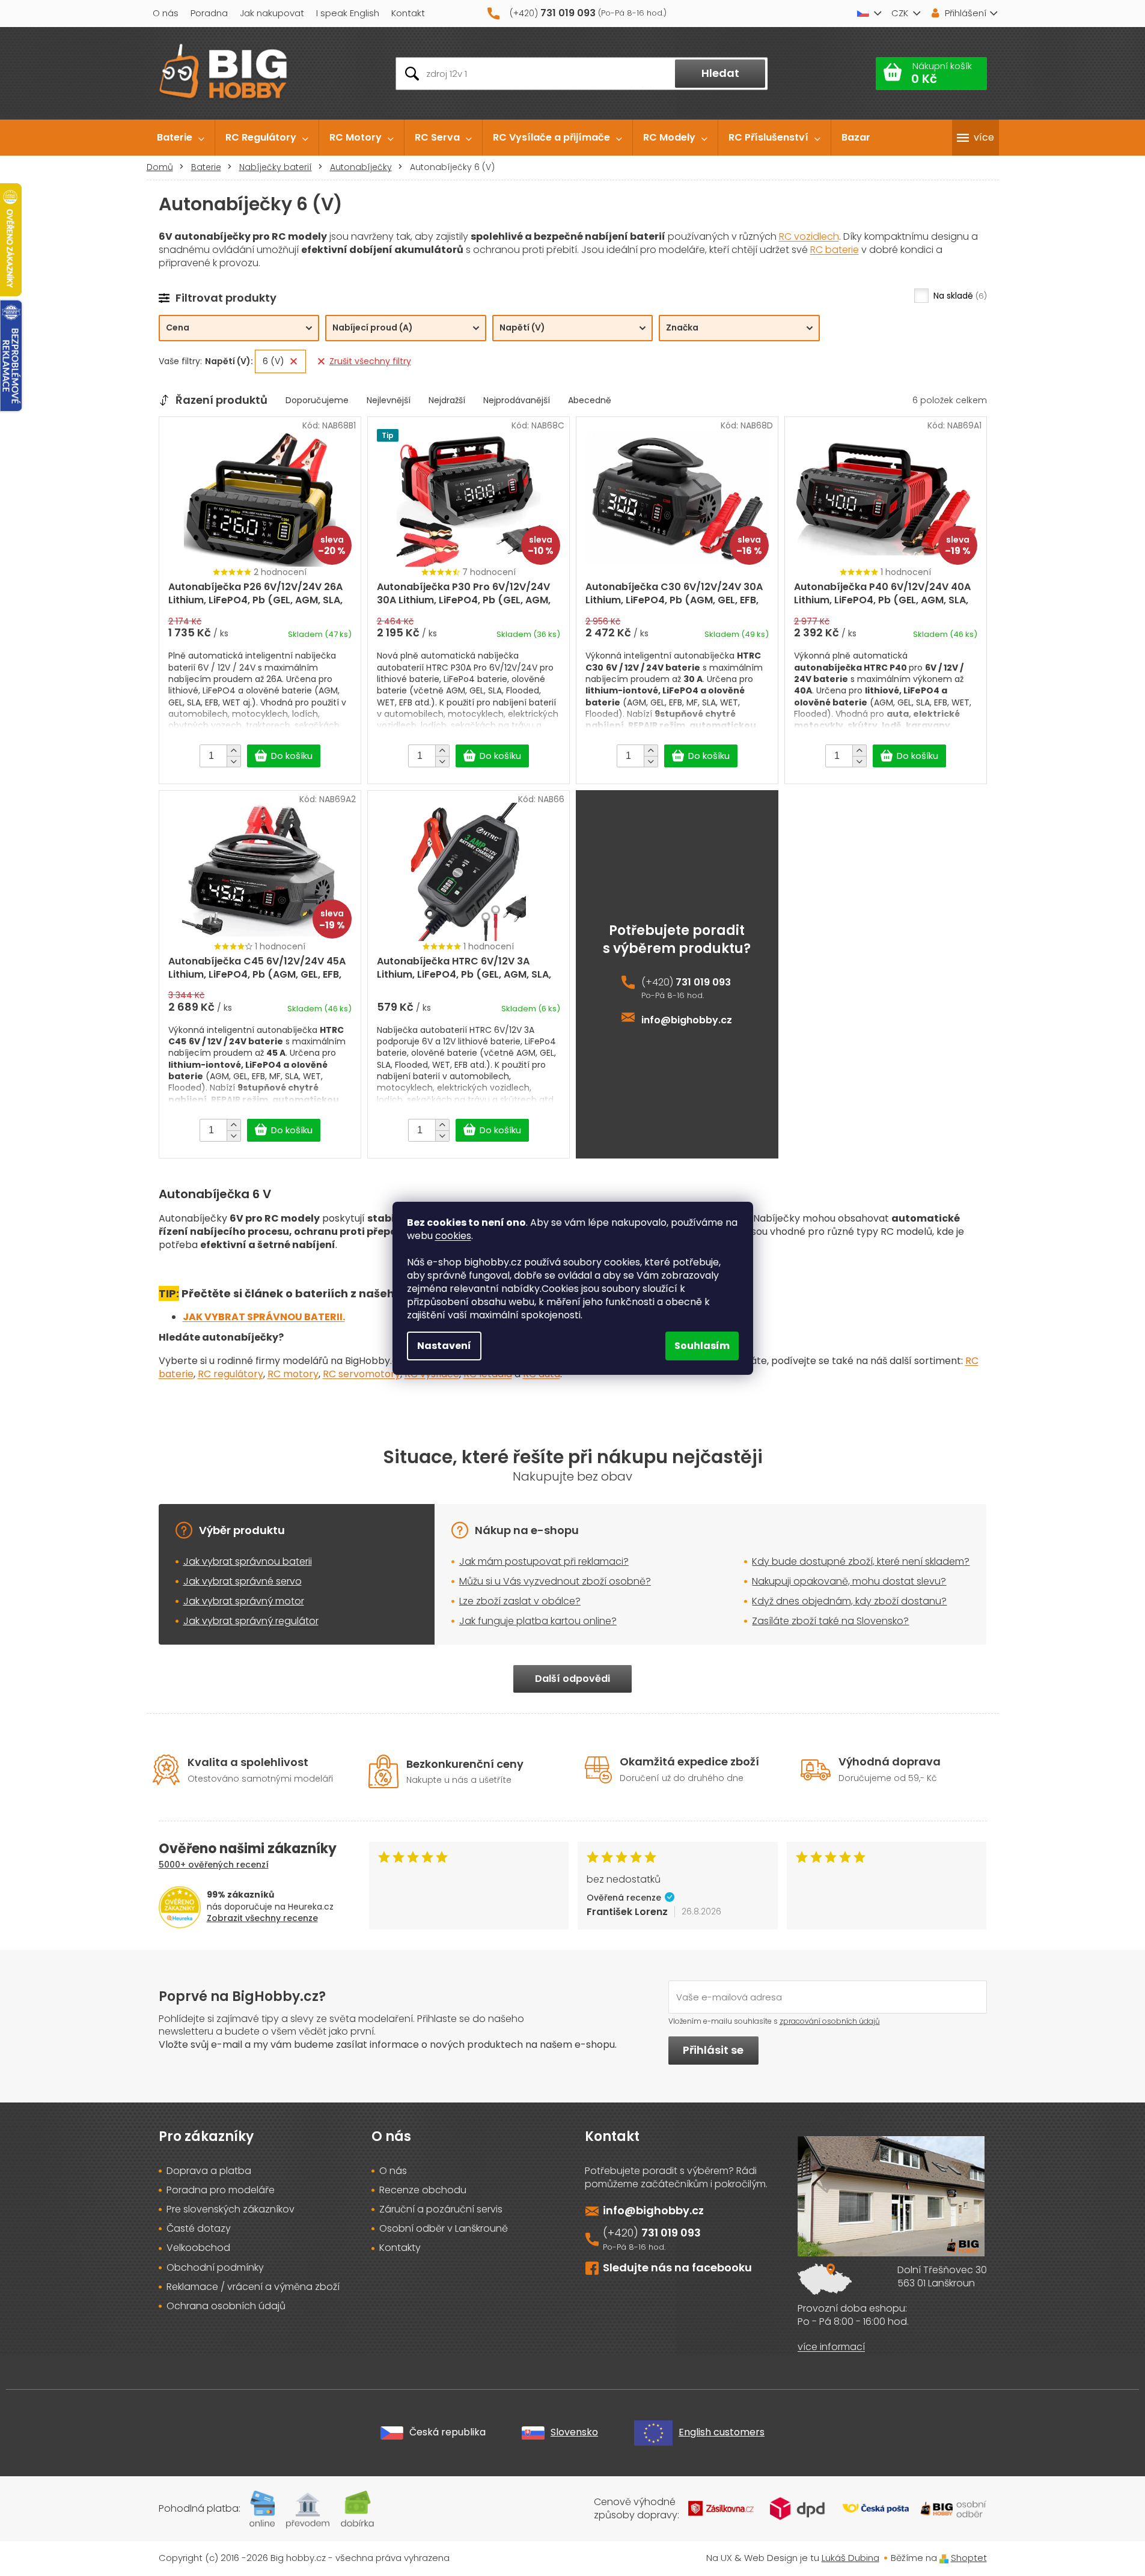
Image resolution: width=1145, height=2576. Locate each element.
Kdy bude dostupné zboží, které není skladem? (861, 1561)
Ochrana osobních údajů (226, 2306)
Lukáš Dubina (850, 2558)
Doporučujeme (317, 400)
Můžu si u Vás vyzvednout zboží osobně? (555, 1581)
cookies (453, 1236)
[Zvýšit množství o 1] (234, 751)
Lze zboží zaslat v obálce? (520, 1601)
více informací (831, 2347)
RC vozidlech (809, 236)
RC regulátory (231, 1374)
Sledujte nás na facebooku (677, 2267)
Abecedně (590, 400)
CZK (900, 13)
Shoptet (969, 2558)
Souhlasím (702, 1346)
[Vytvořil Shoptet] (944, 2558)
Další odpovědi (572, 1679)
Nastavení (444, 1346)
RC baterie (835, 250)
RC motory (293, 1374)
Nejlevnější (389, 400)
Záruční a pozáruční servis (441, 2209)
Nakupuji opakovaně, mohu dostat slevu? (849, 1581)
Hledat (720, 73)
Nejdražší (447, 400)
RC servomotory (362, 1374)
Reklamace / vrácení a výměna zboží (253, 2287)
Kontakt (408, 13)
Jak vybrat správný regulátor (251, 1621)
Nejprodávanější (517, 400)
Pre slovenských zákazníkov (231, 2209)
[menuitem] (181, 138)
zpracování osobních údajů (830, 2021)
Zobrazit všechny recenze (262, 1918)
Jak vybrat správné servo (243, 1581)
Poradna (209, 13)
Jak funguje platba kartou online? (538, 1621)
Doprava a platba (209, 2171)
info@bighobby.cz (687, 1020)
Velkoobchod (198, 2248)
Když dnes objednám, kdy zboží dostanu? (849, 1601)
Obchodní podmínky (215, 2268)
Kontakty (400, 2248)
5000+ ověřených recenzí (214, 1865)
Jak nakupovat (272, 13)
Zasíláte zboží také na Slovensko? (830, 1621)
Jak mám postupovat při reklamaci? (544, 1561)
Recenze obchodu (423, 2190)
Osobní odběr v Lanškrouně (444, 2229)
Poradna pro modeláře (221, 2190)
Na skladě (959, 296)
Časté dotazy (199, 2229)
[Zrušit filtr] (294, 361)
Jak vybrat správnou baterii (248, 1561)
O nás (166, 13)
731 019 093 (703, 982)
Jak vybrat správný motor (244, 1601)
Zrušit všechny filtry (370, 361)
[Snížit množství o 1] (234, 761)
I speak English (348, 13)
